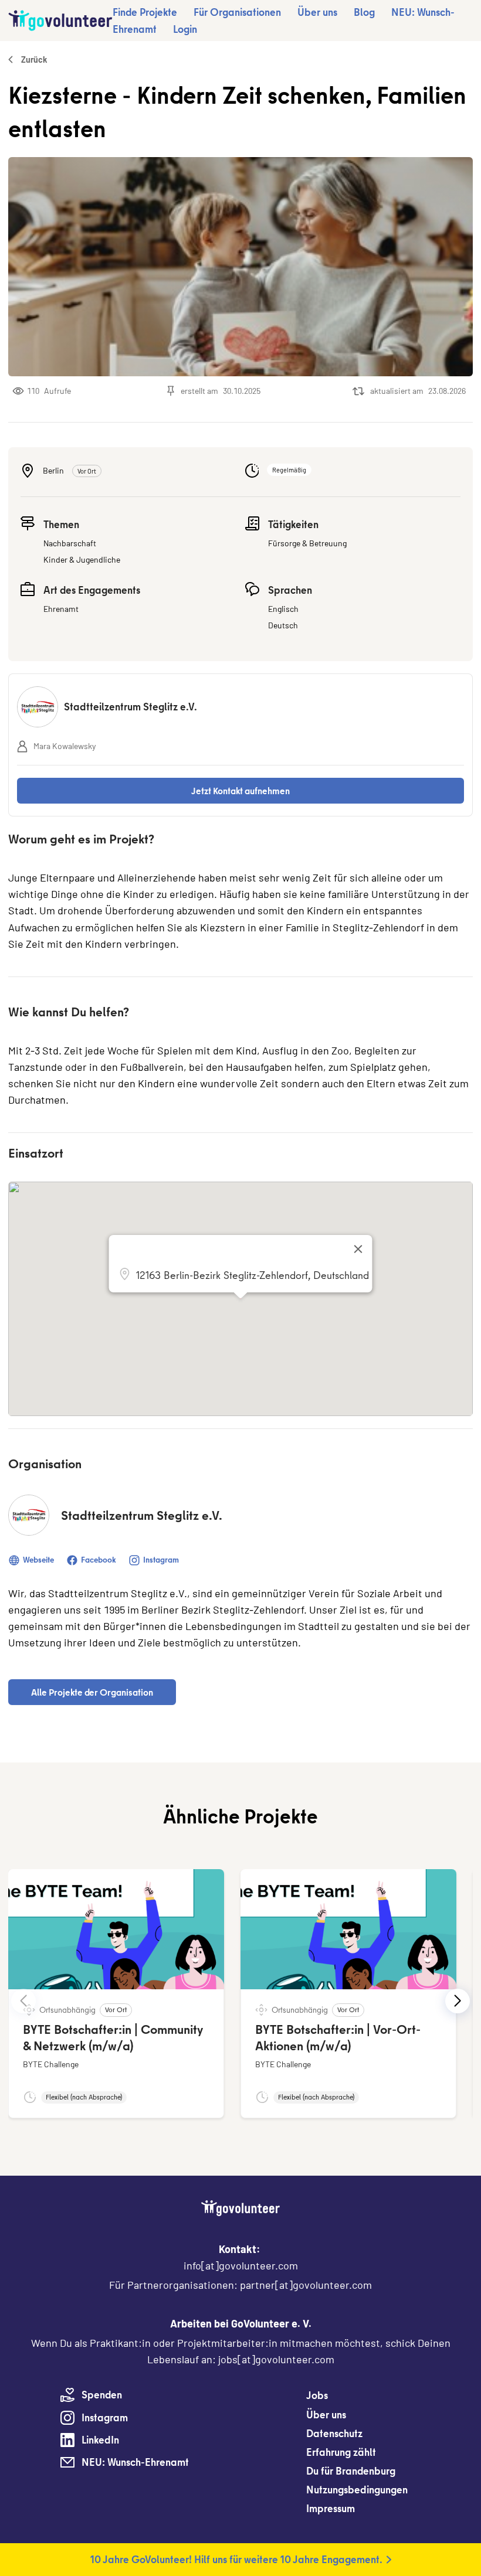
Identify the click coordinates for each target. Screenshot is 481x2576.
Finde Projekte (145, 12)
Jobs (317, 2395)
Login (185, 29)
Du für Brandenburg (351, 2471)
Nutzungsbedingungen (357, 2490)
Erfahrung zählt (341, 2452)
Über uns (317, 12)
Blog (364, 12)
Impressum (331, 2508)
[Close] (358, 1249)
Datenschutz (334, 2433)
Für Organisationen (237, 12)
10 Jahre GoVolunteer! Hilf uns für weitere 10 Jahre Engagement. (236, 2559)
